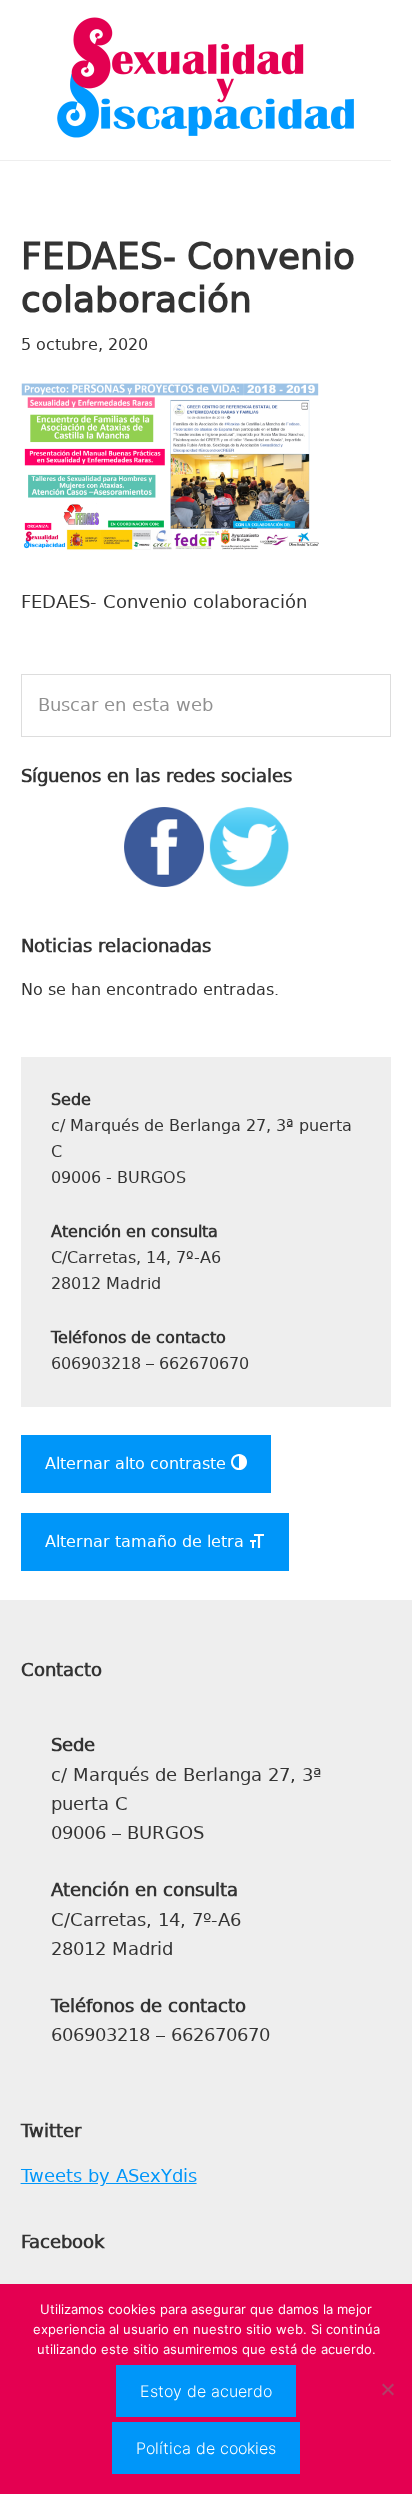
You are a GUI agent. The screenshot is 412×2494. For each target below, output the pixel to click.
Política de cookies (206, 2448)
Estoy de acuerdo (206, 2391)
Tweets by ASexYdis (109, 2176)
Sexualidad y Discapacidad (206, 80)
